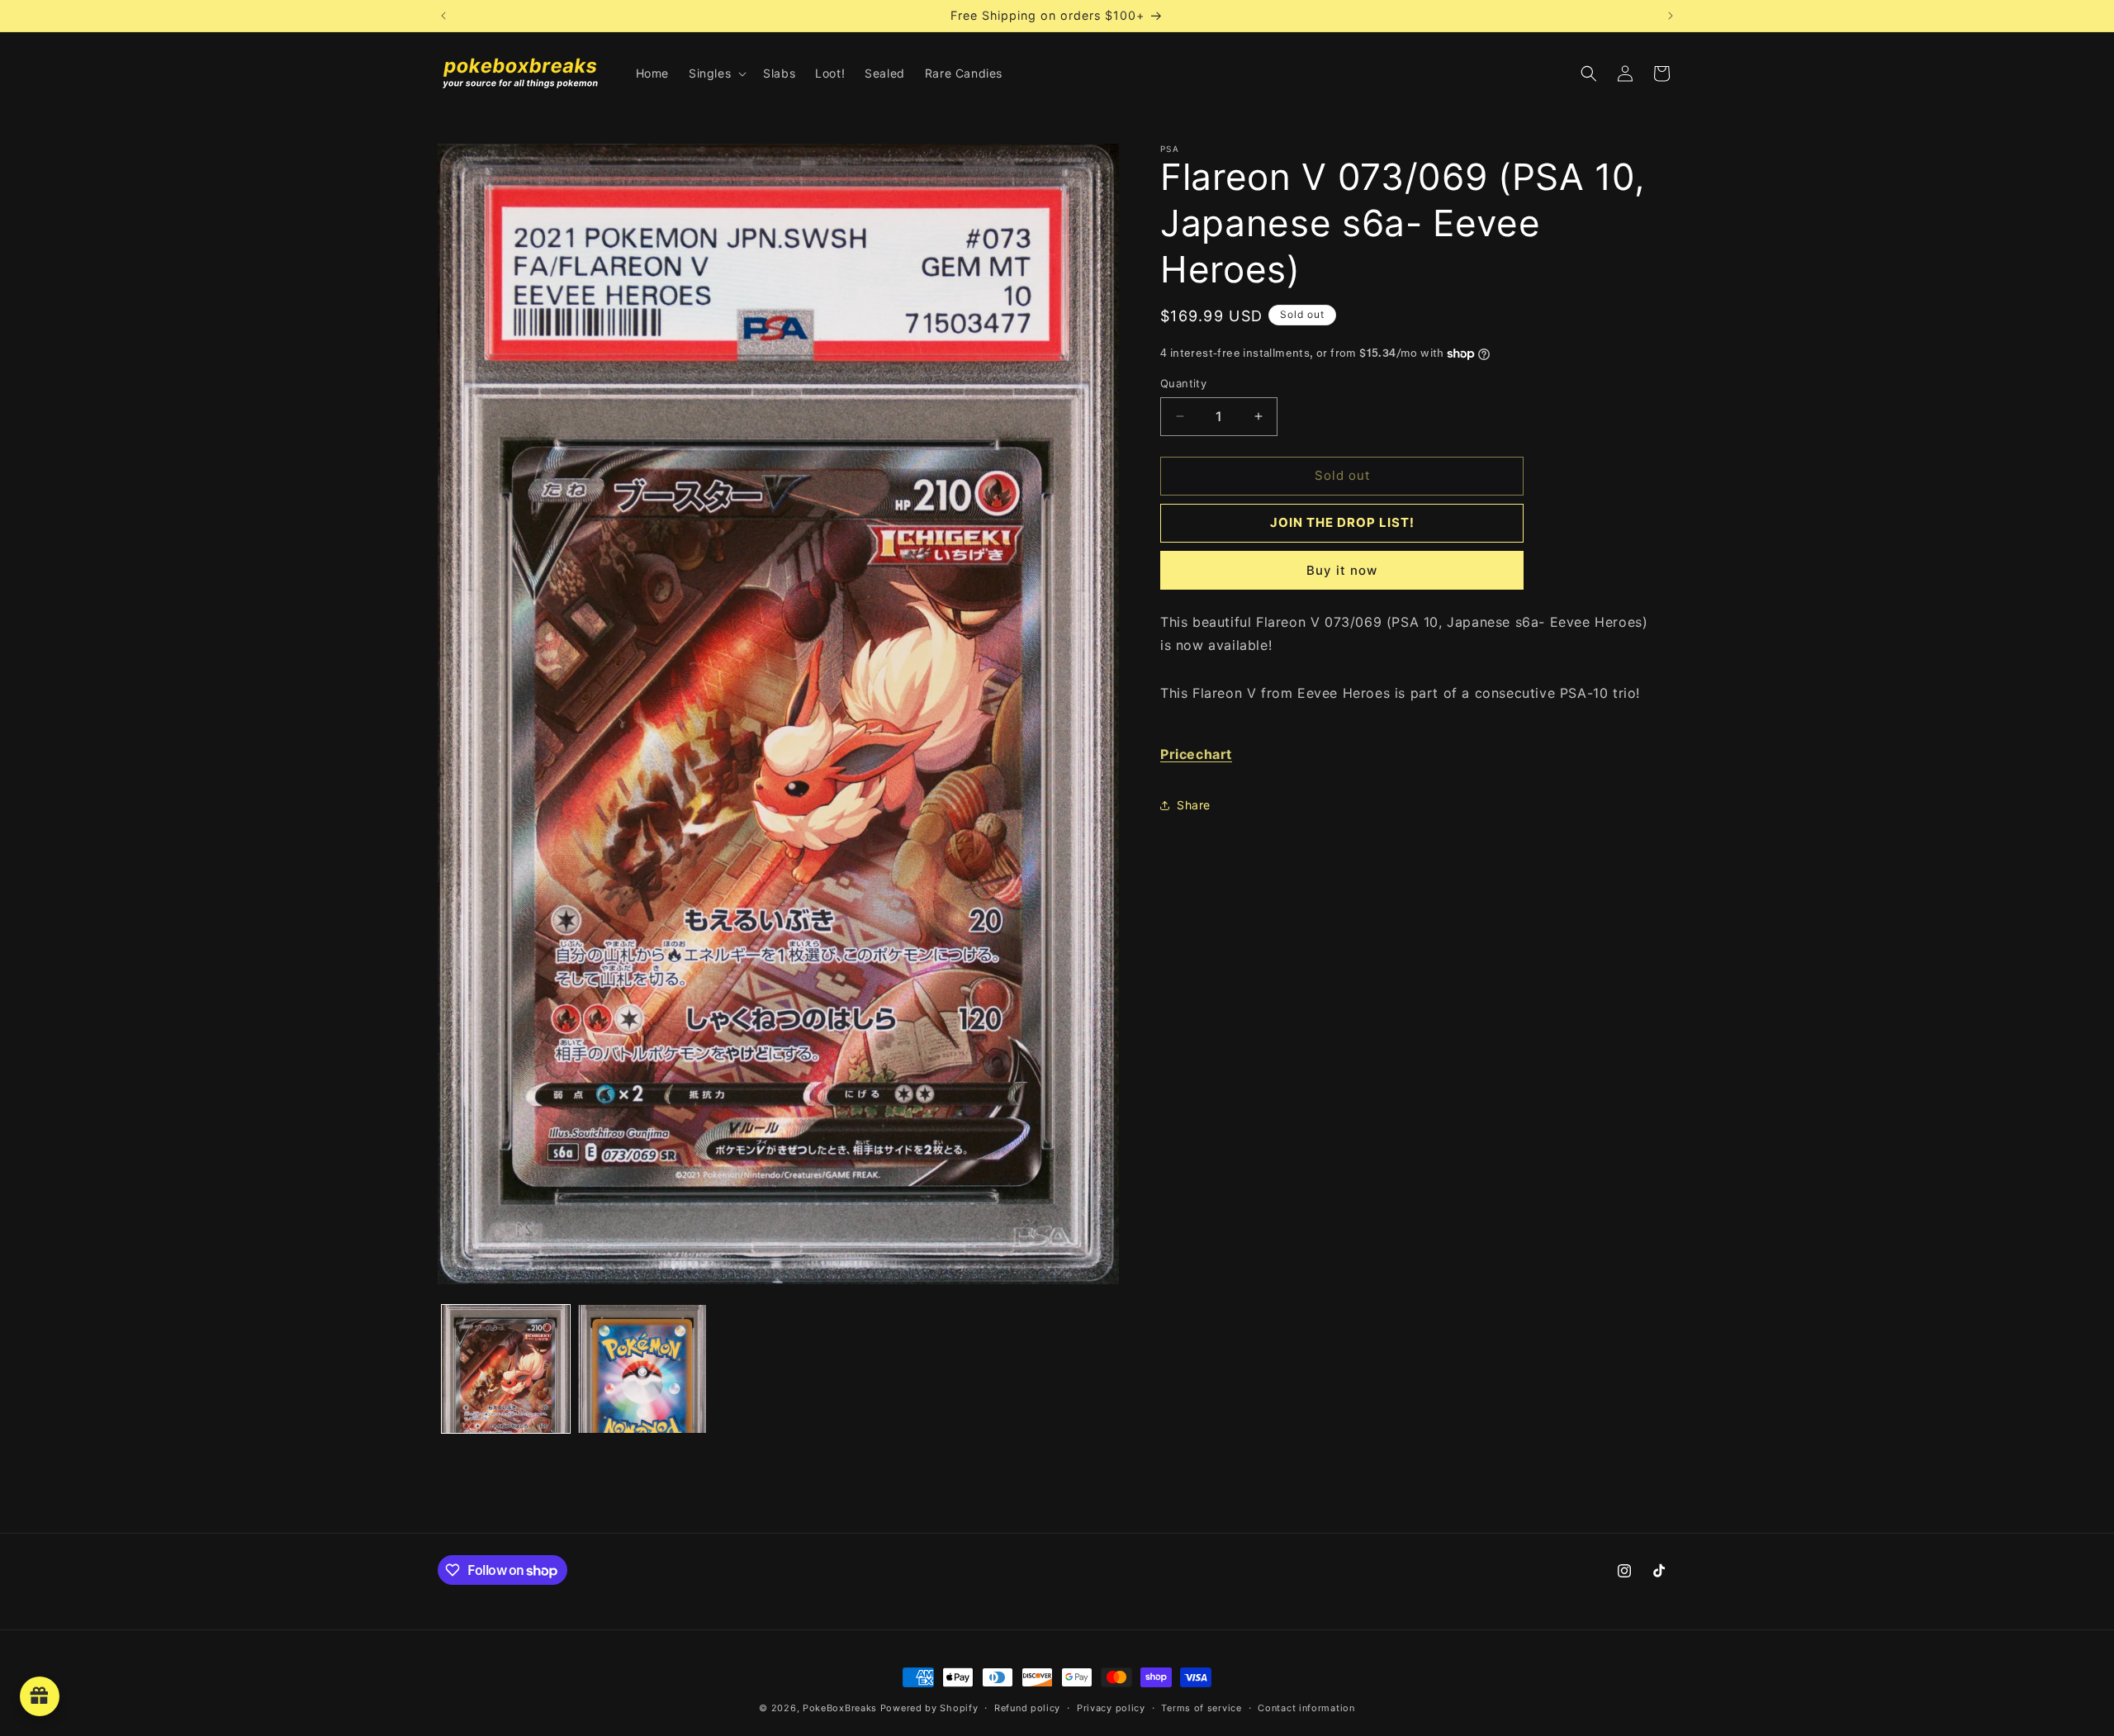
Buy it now (1342, 570)
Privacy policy (1111, 1708)
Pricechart (1196, 754)
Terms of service (1201, 1708)
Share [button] (1194, 805)
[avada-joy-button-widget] (40, 1696)
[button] (716, 74)
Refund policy (1027, 1708)
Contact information (1306, 1708)
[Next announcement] (1671, 16)
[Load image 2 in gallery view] (642, 1369)
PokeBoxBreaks (840, 1708)
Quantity (1183, 383)
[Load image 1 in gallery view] (506, 1369)
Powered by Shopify (929, 1708)
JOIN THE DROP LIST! (1342, 522)
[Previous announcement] (443, 16)
